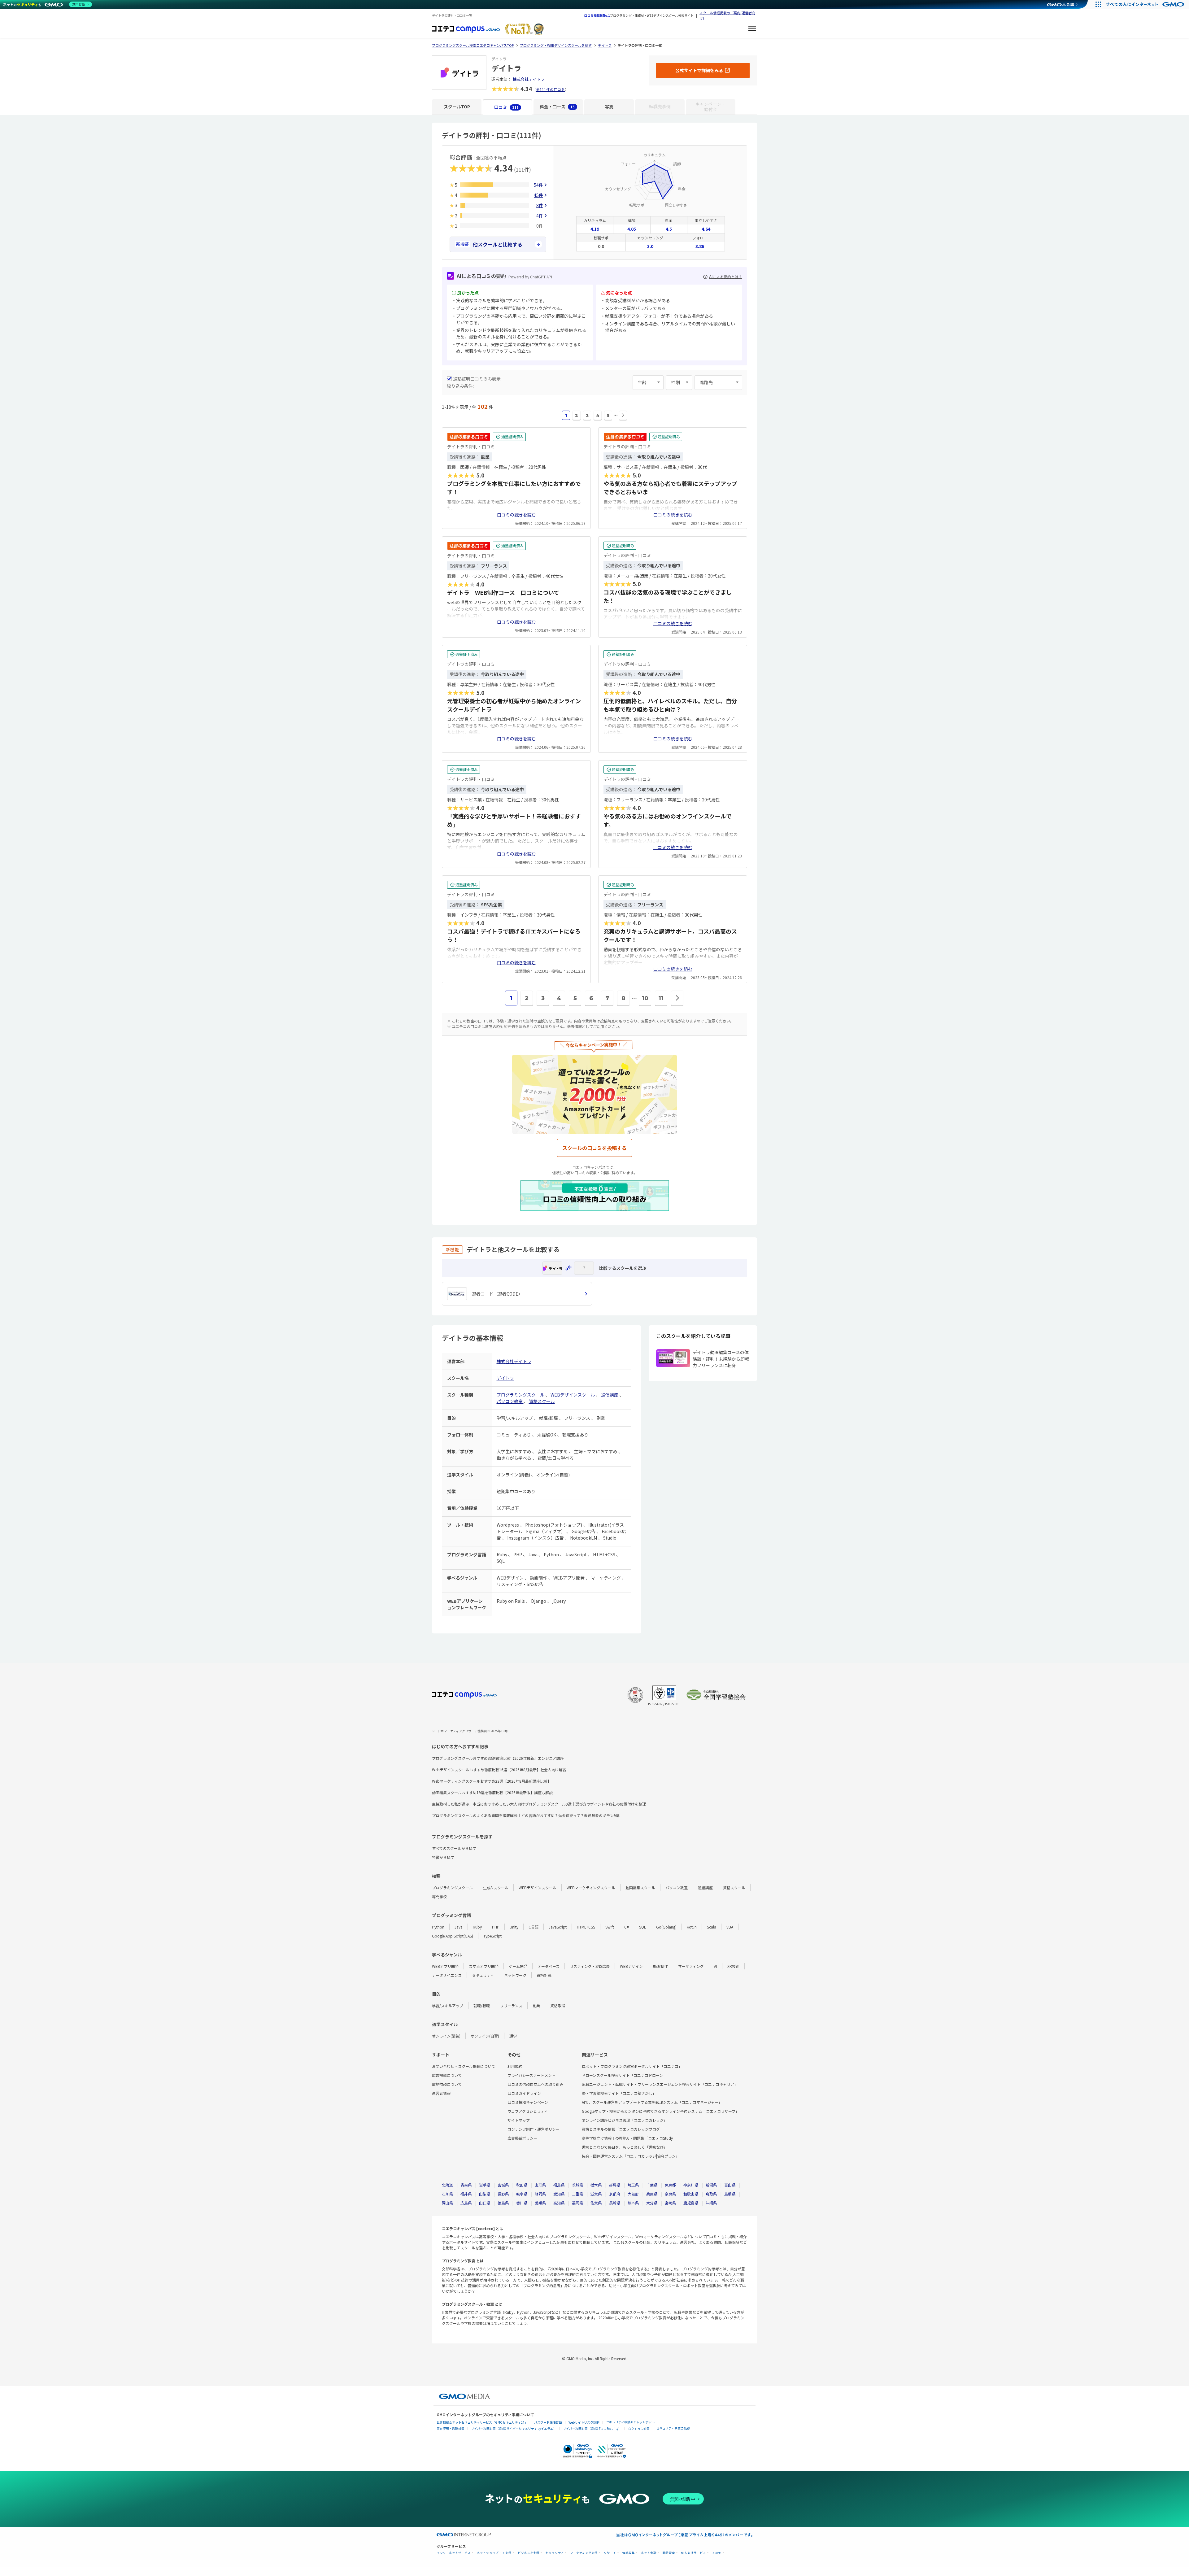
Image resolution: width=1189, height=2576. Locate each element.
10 (645, 998)
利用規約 (515, 2066)
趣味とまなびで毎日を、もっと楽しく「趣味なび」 (625, 2147)
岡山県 (447, 2203)
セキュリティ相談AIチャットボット (630, 2422)
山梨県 (485, 2194)
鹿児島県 (691, 2203)
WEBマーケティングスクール (591, 1887)
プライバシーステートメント (531, 2075)
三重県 (577, 2194)
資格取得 (558, 2005)
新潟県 (711, 2185)
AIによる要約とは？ (726, 277)
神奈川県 (691, 2185)
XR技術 (733, 1966)
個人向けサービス (694, 2553)
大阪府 (633, 2194)
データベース (549, 1966)
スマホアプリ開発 (484, 1966)
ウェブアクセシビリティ (528, 2111)
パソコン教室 (510, 1401)
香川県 (522, 2203)
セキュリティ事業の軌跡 (673, 2428)
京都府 (615, 2194)
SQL (642, 1927)
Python (438, 1927)
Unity (514, 1927)
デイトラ (505, 1378)
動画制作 (660, 1966)
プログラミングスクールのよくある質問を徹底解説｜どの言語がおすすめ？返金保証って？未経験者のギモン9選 (526, 1815)
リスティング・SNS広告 (590, 1966)
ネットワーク (515, 1975)
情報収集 (629, 2553)
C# (627, 1927)
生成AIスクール (496, 1887)
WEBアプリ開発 (445, 1966)
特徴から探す (443, 1857)
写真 (609, 107)
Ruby (477, 1927)
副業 (536, 2005)
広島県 (466, 2203)
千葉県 (652, 2185)
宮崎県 (670, 2203)
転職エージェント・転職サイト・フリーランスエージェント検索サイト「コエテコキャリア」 (660, 2084)
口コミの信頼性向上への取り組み (535, 2084)
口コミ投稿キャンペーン (528, 2102)
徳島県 (503, 2203)
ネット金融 (649, 2553)
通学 (513, 2036)
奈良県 (670, 2194)
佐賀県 (596, 2203)
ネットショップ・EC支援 (494, 2553)
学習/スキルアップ (448, 2005)
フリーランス (511, 2005)
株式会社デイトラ (529, 79)
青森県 (466, 2185)
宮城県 (503, 2185)
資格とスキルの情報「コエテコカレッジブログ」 (623, 2129)
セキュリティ (483, 1975)
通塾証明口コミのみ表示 (477, 379)
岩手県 (485, 2185)
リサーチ (610, 2553)
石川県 (447, 2194)
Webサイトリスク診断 (584, 2422)
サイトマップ (519, 2120)
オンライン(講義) (446, 2036)
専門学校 (439, 1896)
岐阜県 (522, 2194)
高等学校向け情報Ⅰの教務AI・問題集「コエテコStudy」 (629, 2138)
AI (716, 1966)
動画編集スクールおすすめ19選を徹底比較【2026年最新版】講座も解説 (492, 1792)
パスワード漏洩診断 (548, 2422)
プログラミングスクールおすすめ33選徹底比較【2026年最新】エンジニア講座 (498, 1758)
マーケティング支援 (584, 2553)
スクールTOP (457, 107)
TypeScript (492, 1936)
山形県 (540, 2185)
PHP (496, 1927)
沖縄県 (711, 2203)
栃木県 (596, 2185)
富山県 (730, 2185)
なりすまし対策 (639, 2428)
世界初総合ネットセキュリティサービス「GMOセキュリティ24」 (482, 2422)
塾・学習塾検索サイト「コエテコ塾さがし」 (619, 2093)
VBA (730, 1927)
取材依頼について (447, 2084)
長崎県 (615, 2203)
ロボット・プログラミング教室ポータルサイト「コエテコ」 (632, 2066)
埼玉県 (633, 2185)
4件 (540, 216)
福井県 (466, 2194)
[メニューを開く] (752, 29)
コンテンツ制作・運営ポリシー (534, 2129)
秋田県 (522, 2185)
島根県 (730, 2194)
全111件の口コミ (550, 89)
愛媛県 (540, 2203)
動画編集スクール (640, 1887)
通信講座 (610, 1395)
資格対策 (544, 1975)
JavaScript (558, 1927)
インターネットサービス (454, 2553)
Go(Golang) (666, 1927)
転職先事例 (660, 107)
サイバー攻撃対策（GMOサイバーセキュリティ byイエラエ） (514, 2428)
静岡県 (540, 2194)
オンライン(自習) (485, 2036)
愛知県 (559, 2194)
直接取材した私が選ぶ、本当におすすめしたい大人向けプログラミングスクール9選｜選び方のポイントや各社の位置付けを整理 (539, 1804)
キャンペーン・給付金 (711, 107)
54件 (538, 185)
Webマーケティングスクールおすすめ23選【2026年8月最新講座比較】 (492, 1781)
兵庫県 (652, 2194)
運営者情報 (441, 2093)
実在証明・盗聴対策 (451, 2428)
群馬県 (615, 2185)
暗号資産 (669, 2553)
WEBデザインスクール (573, 1395)
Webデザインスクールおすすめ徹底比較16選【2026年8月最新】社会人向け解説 (499, 1770)
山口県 (485, 2203)
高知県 (559, 2203)
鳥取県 (711, 2194)
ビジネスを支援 (529, 2553)
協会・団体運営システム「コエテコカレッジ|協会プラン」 (631, 2156)
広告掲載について (447, 2075)
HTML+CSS (586, 1927)
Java (459, 1927)
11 (661, 998)
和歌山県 (691, 2194)
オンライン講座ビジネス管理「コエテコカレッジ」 (625, 2120)
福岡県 (577, 2203)
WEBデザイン (631, 1966)
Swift (610, 1927)
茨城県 (577, 2185)
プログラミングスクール (521, 1395)
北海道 (447, 2185)
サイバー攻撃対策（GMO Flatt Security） (592, 2428)
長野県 (503, 2194)
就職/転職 (482, 2005)
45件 (538, 195)
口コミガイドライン (524, 2093)
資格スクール (542, 1401)
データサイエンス (447, 1975)
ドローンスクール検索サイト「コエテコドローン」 (624, 2075)
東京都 (670, 2185)
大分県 (652, 2203)
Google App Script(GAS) (453, 1936)
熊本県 (633, 2203)
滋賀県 (596, 2194)
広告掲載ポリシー (522, 2138)
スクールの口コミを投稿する (594, 1148)
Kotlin (692, 1927)
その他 (717, 2553)
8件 (540, 205)
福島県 (559, 2185)
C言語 (534, 1927)
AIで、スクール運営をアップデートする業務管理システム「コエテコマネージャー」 (652, 2102)
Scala (712, 1927)
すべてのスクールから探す (454, 1848)
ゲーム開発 (518, 1966)
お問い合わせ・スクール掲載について (464, 2066)
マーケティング (691, 1966)
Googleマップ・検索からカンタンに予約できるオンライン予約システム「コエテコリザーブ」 (660, 2111)
